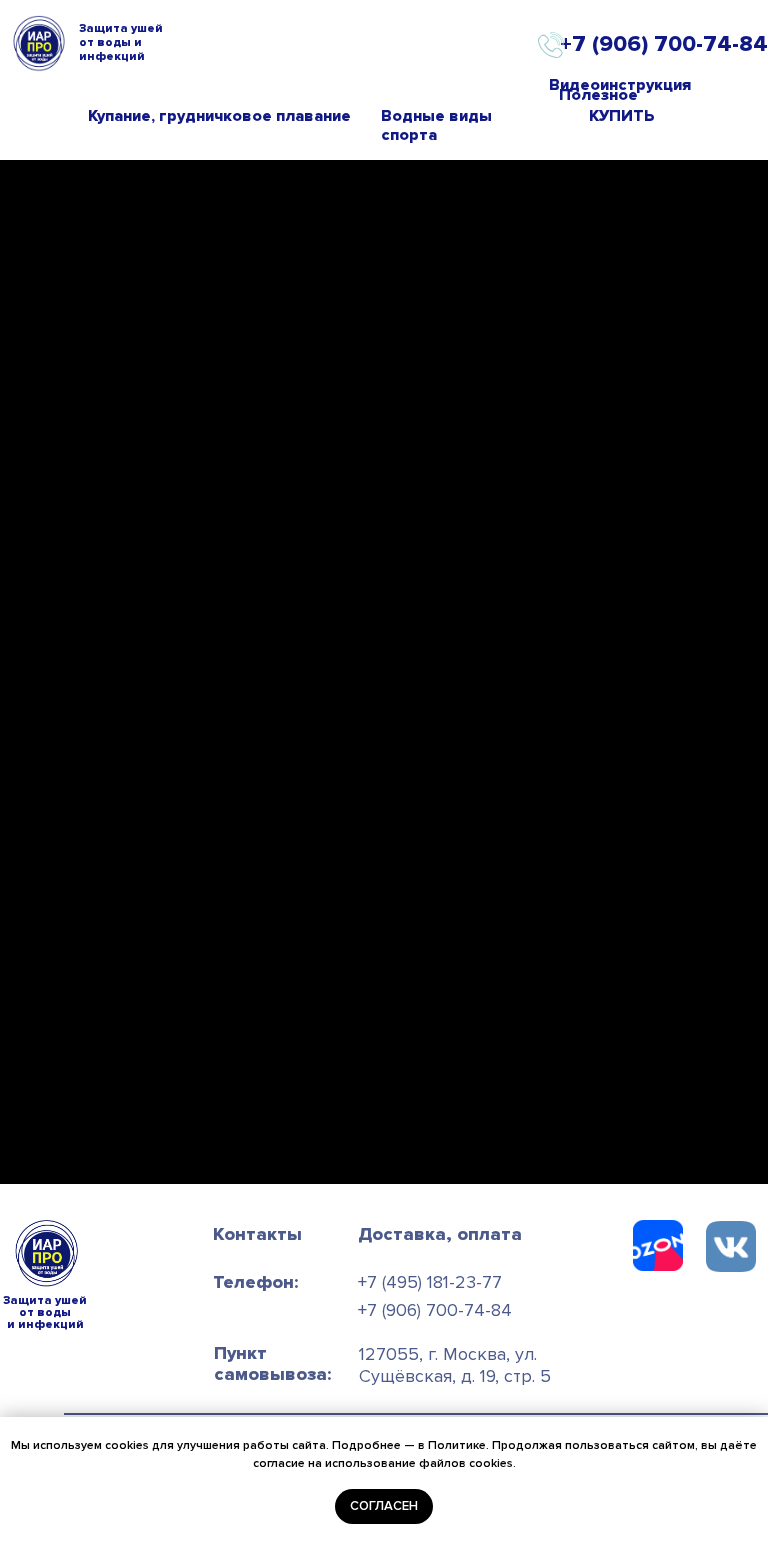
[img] (731, 1246)
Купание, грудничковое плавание (219, 116)
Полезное (598, 95)
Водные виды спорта (436, 125)
